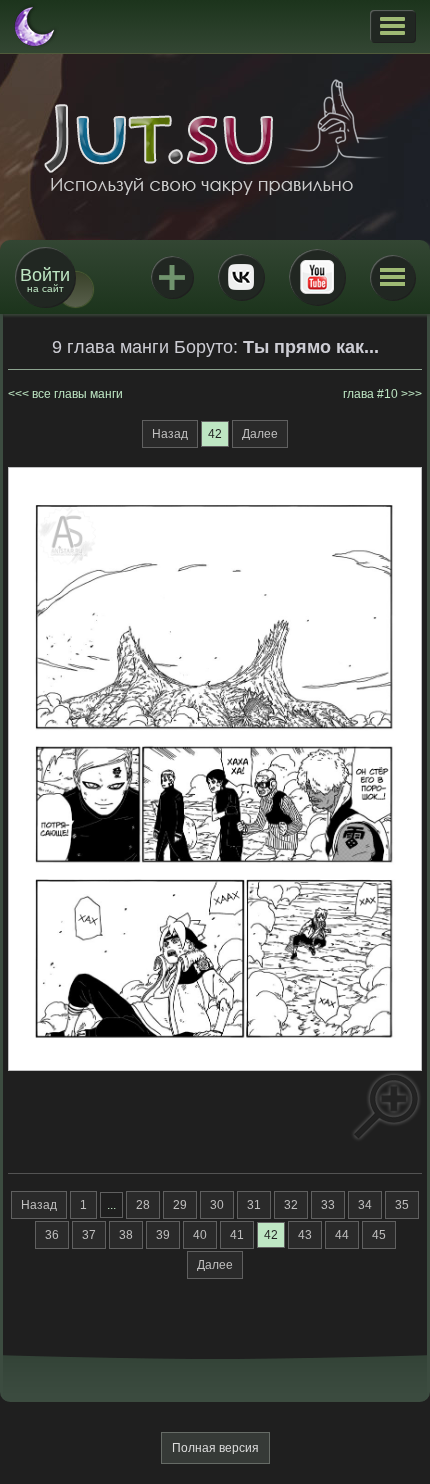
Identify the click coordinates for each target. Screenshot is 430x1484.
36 (52, 1235)
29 (180, 1205)
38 (126, 1235)
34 (365, 1205)
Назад (170, 434)
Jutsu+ (172, 277)
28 (143, 1205)
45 (379, 1235)
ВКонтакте (241, 277)
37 (89, 1235)
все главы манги (77, 394)
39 (163, 1235)
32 (291, 1205)
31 (254, 1205)
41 (237, 1235)
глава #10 (370, 394)
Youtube (317, 277)
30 (217, 1205)
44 (342, 1235)
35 (402, 1205)
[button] (392, 26)
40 (200, 1235)
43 (305, 1235)
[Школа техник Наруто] (215, 137)
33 (328, 1205)
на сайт (45, 279)
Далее (260, 434)
